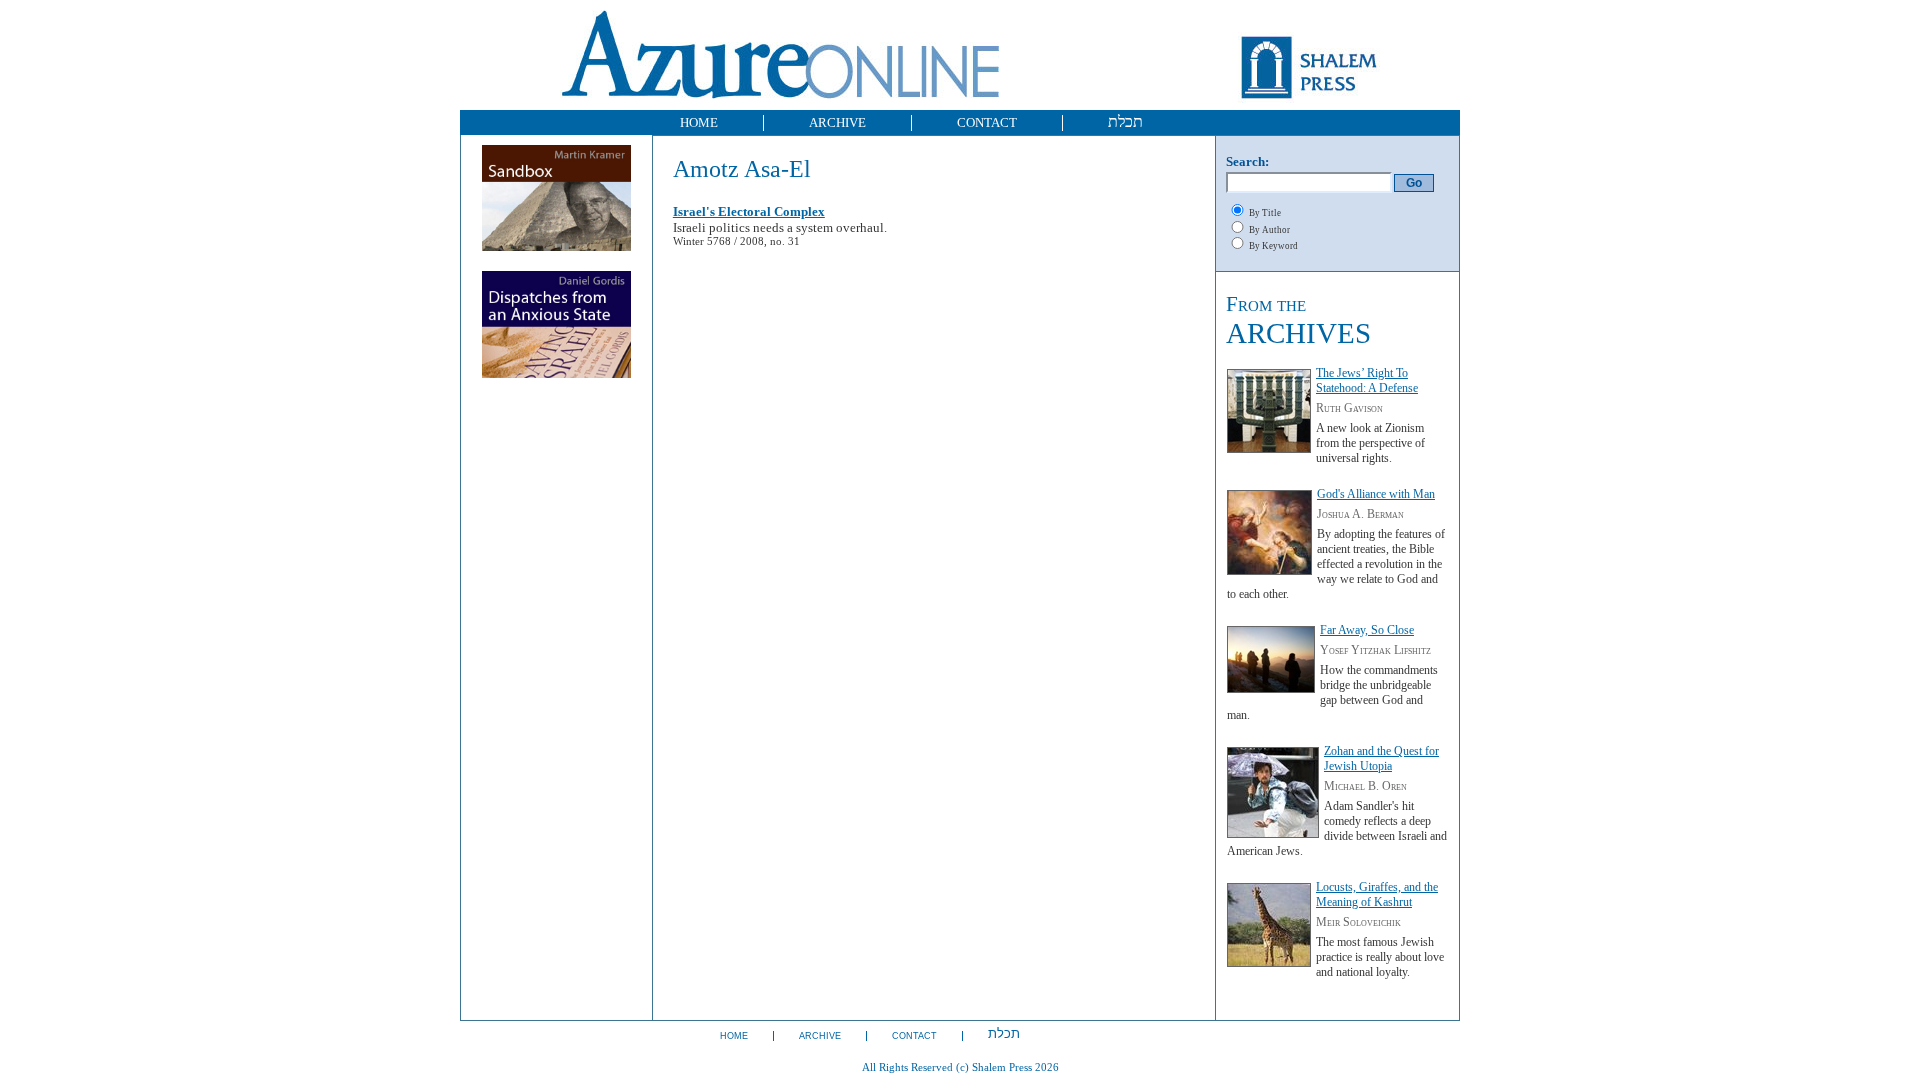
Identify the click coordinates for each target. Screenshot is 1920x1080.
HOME (699, 122)
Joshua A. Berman (1360, 514)
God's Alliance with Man (1376, 494)
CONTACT (987, 122)
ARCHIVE (837, 122)
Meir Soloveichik (1358, 922)
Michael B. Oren (1365, 786)
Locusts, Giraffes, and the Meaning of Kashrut (1377, 894)
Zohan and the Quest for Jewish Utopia (1381, 758)
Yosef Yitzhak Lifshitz (1375, 650)
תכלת (1125, 121)
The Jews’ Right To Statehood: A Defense (1367, 380)
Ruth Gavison (1349, 408)
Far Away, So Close (1367, 630)
